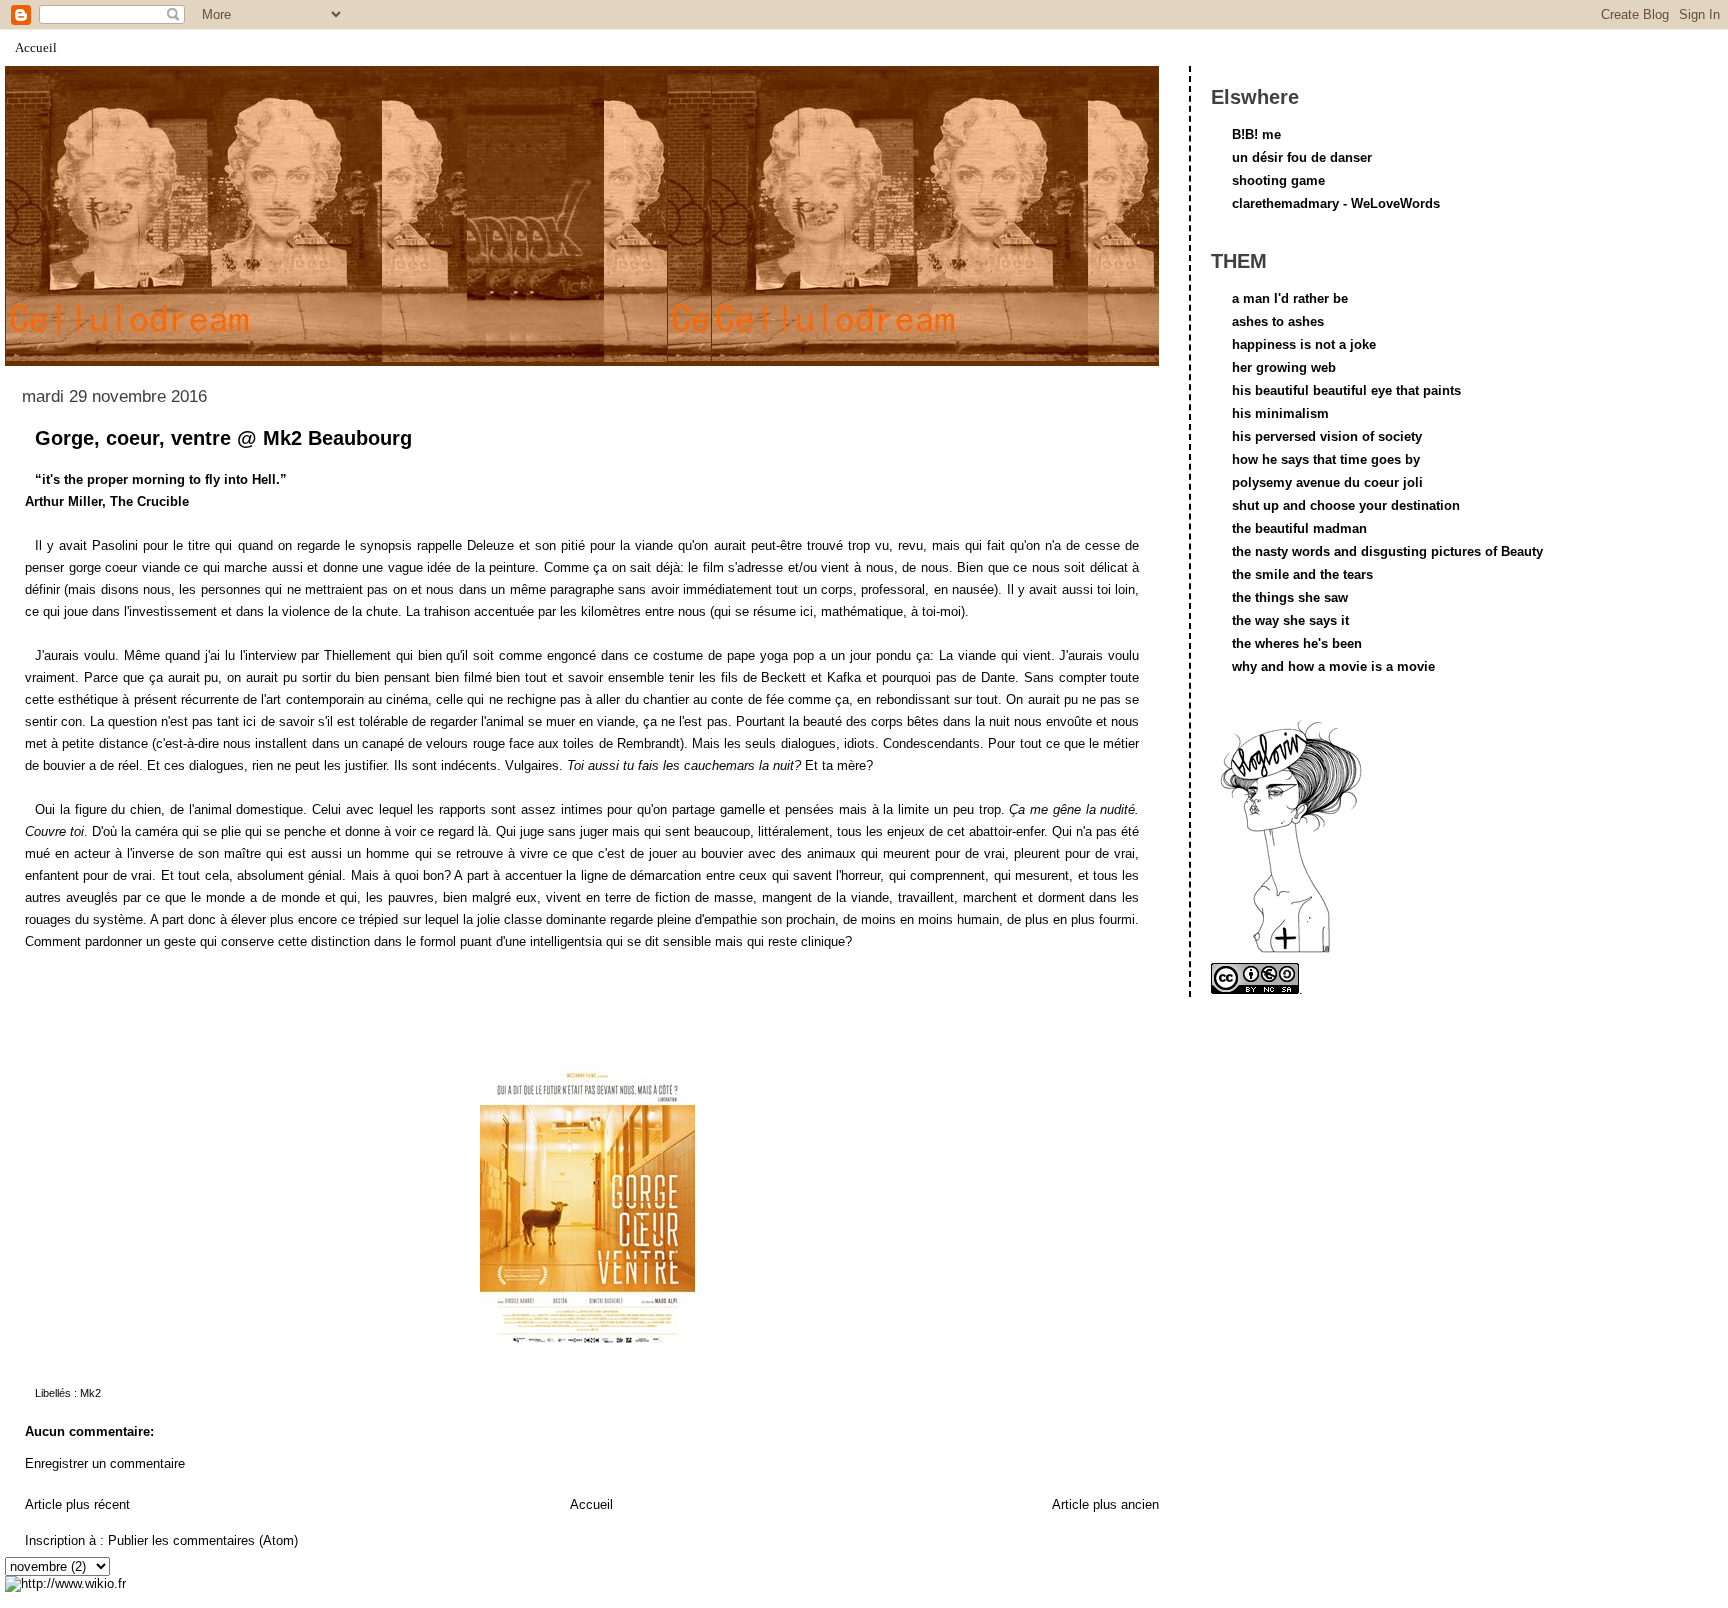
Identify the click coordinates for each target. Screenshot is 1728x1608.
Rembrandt (648, 743)
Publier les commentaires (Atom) (203, 1540)
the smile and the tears (1302, 574)
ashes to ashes (1278, 321)
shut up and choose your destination (1346, 505)
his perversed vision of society (1327, 436)
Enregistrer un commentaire (105, 1463)
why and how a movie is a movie (1333, 666)
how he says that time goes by (1326, 459)
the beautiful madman (1299, 528)
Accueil (36, 47)
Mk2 (90, 1393)
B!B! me (1256, 134)
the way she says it (1290, 620)
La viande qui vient (995, 655)
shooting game (1278, 180)
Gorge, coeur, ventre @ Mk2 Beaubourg (223, 438)
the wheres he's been (1297, 643)
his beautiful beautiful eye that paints (1346, 390)
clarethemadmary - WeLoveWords (1336, 203)
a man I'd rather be (1290, 298)
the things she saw (1290, 597)
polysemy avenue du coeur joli (1327, 482)
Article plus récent (77, 1504)
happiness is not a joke (1304, 344)
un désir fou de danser (1302, 157)
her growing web (1284, 367)
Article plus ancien (1105, 1504)
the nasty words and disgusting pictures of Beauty (1387, 551)
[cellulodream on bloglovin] (1291, 951)
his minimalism (1280, 413)
